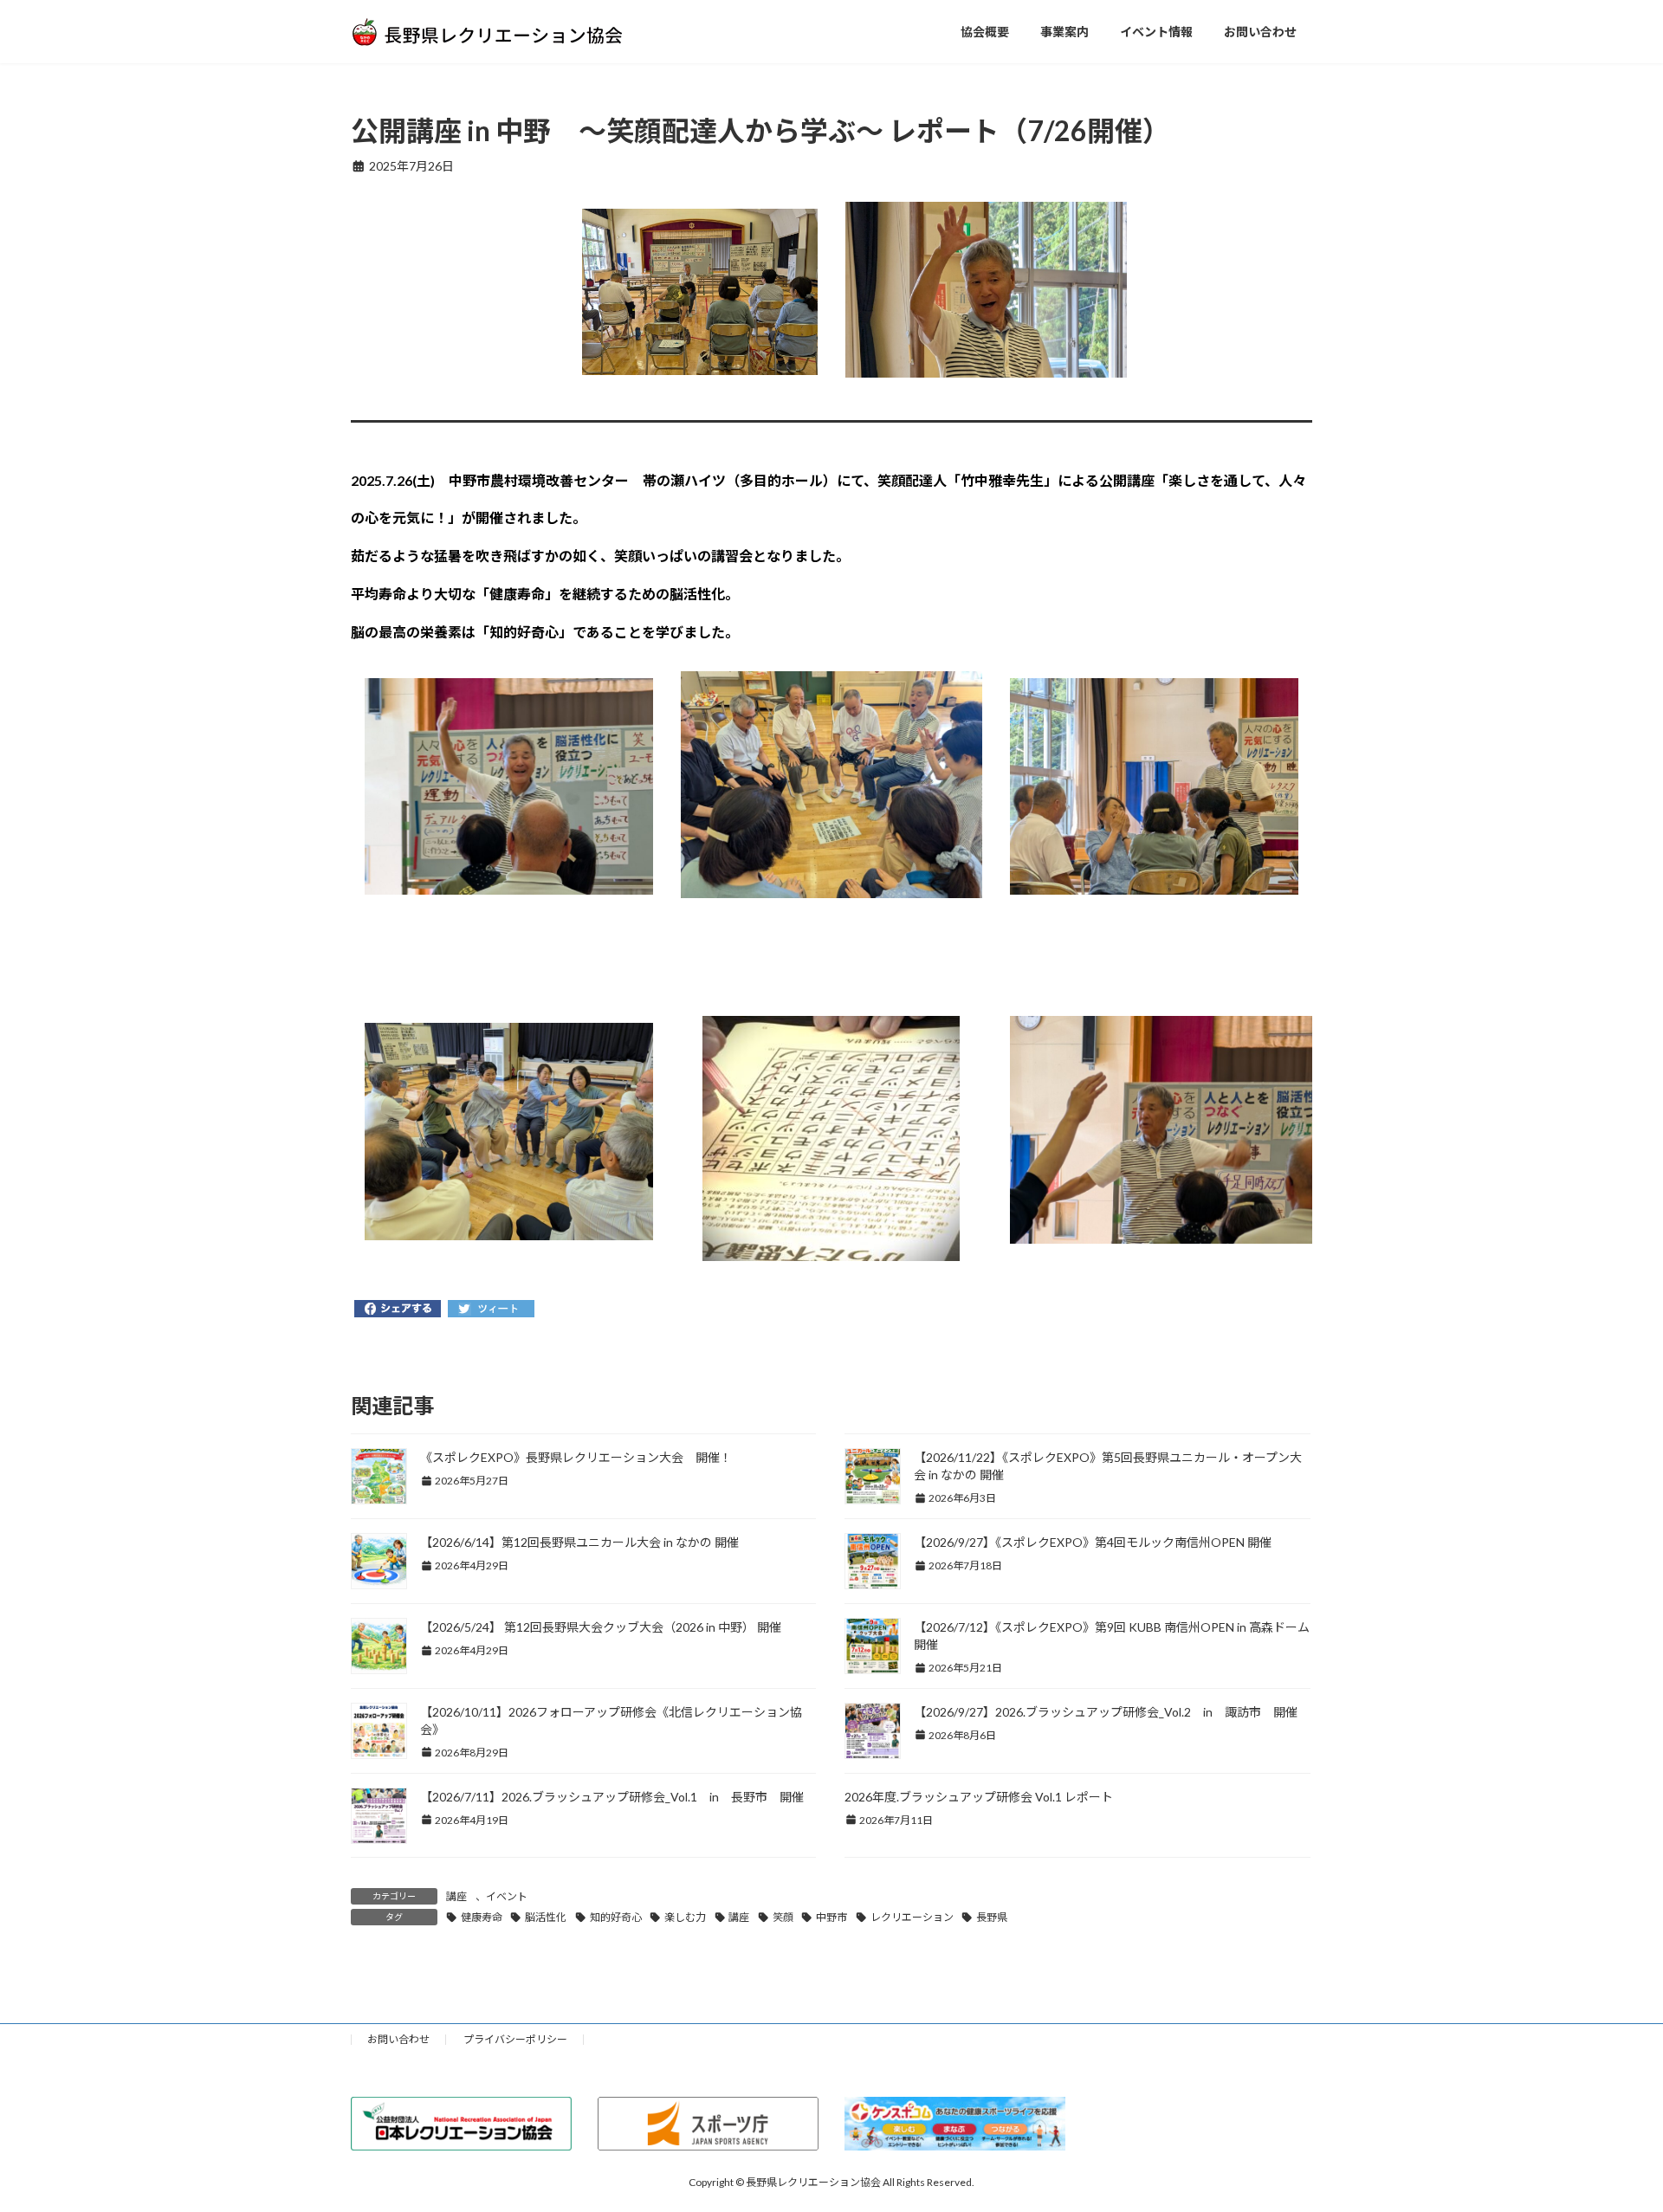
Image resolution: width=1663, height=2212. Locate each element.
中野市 (831, 1917)
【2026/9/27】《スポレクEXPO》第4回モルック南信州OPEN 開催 (1093, 1542)
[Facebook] (398, 1310)
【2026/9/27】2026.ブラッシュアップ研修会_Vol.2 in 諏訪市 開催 (1106, 1712)
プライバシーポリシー (515, 2039)
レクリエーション (912, 1917)
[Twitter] (491, 1310)
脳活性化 (546, 1917)
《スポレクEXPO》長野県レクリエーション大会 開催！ (576, 1457)
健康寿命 (482, 1917)
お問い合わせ (398, 2039)
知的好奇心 (616, 1917)
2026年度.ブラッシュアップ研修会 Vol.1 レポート (979, 1797)
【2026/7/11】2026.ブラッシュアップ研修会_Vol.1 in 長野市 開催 (612, 1797)
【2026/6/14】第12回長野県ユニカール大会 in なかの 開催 (579, 1542)
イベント (507, 1896)
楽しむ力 (685, 1917)
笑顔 (783, 1917)
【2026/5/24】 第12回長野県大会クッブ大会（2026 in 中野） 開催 (601, 1627)
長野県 (992, 1917)
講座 (456, 1896)
